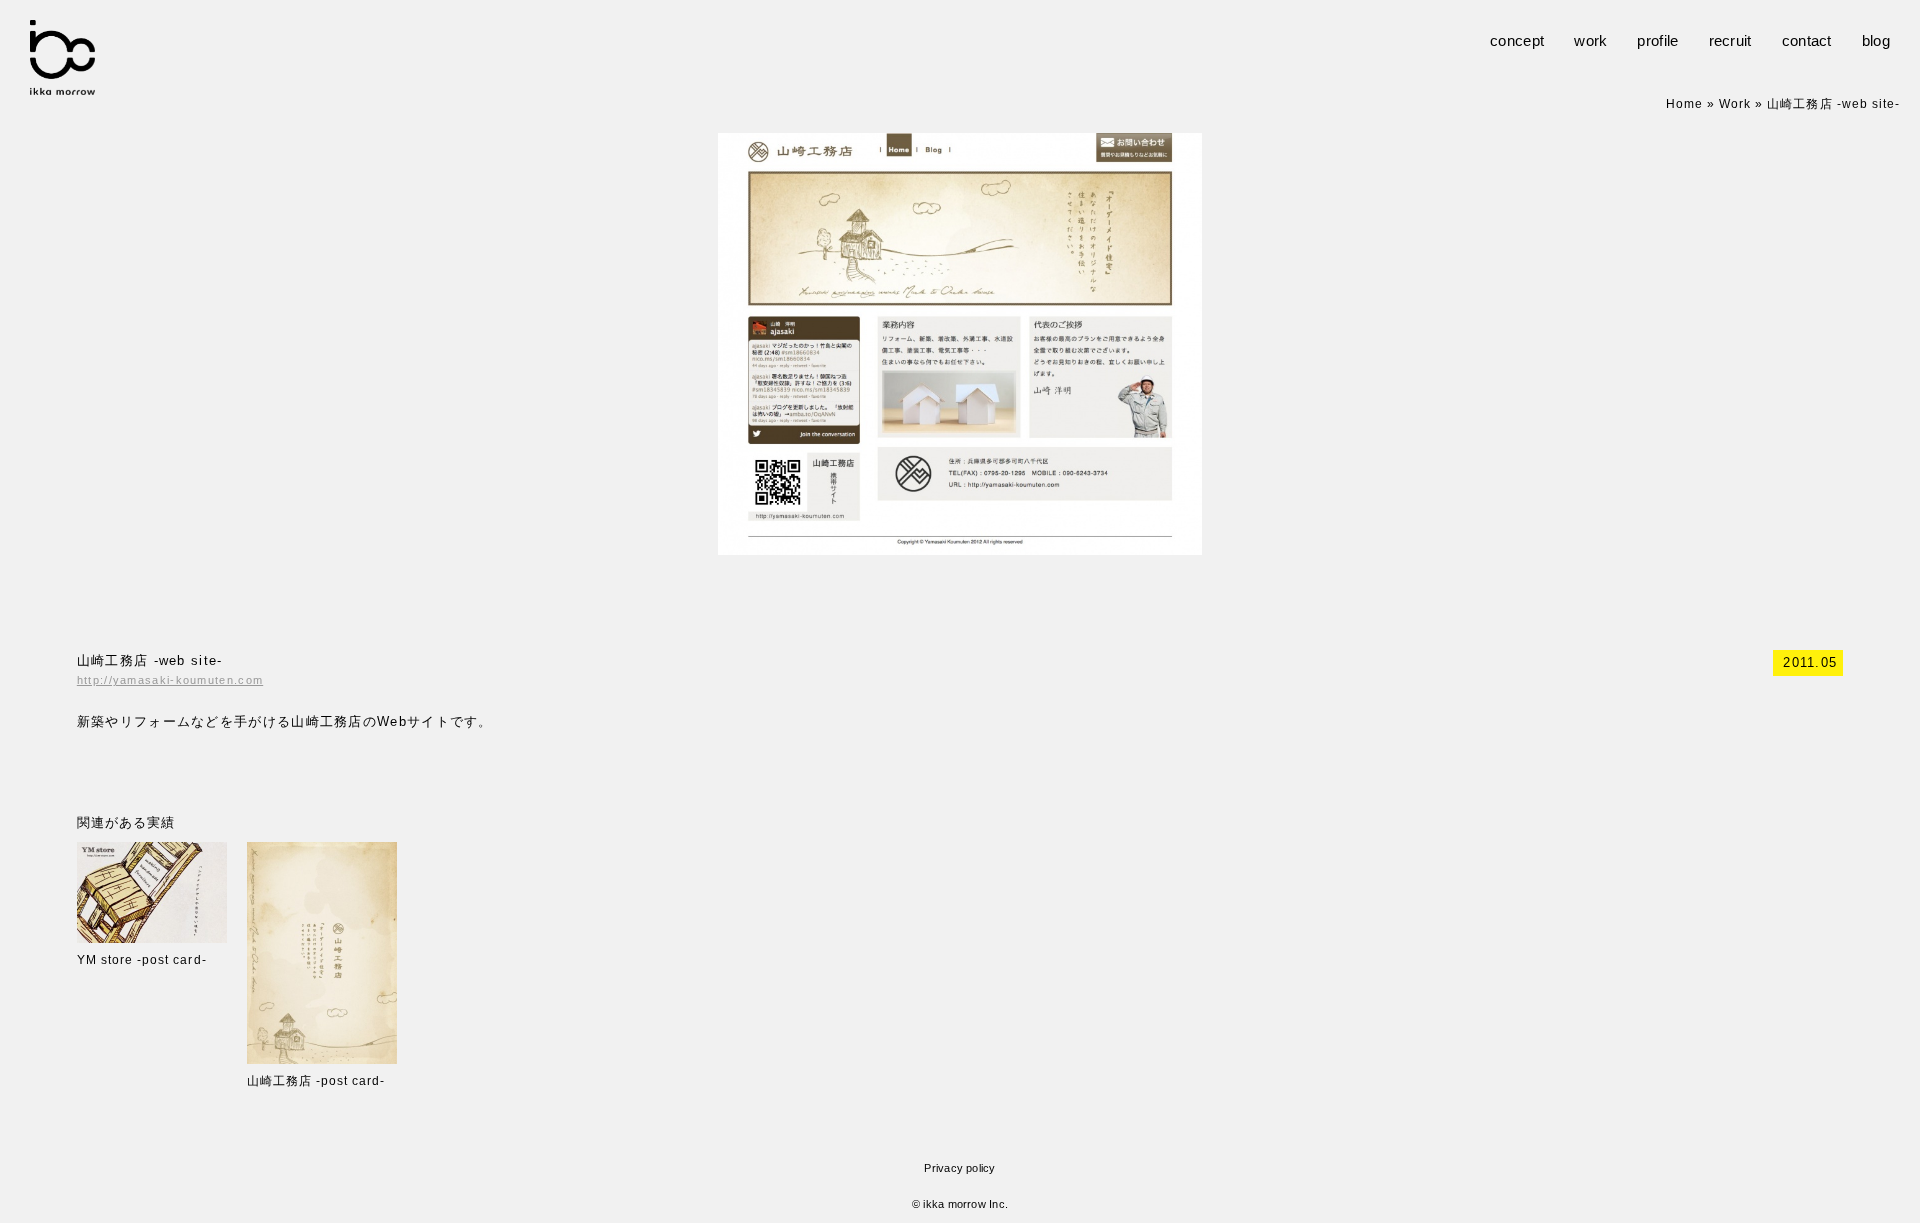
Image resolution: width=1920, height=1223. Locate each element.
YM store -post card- (142, 960)
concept (1517, 40)
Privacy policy (959, 1168)
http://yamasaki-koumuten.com (170, 680)
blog (1876, 40)
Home (1684, 104)
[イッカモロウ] (62, 84)
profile (1657, 40)
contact (1807, 40)
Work (1735, 104)
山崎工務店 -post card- (316, 1081)
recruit (1730, 40)
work (1590, 40)
